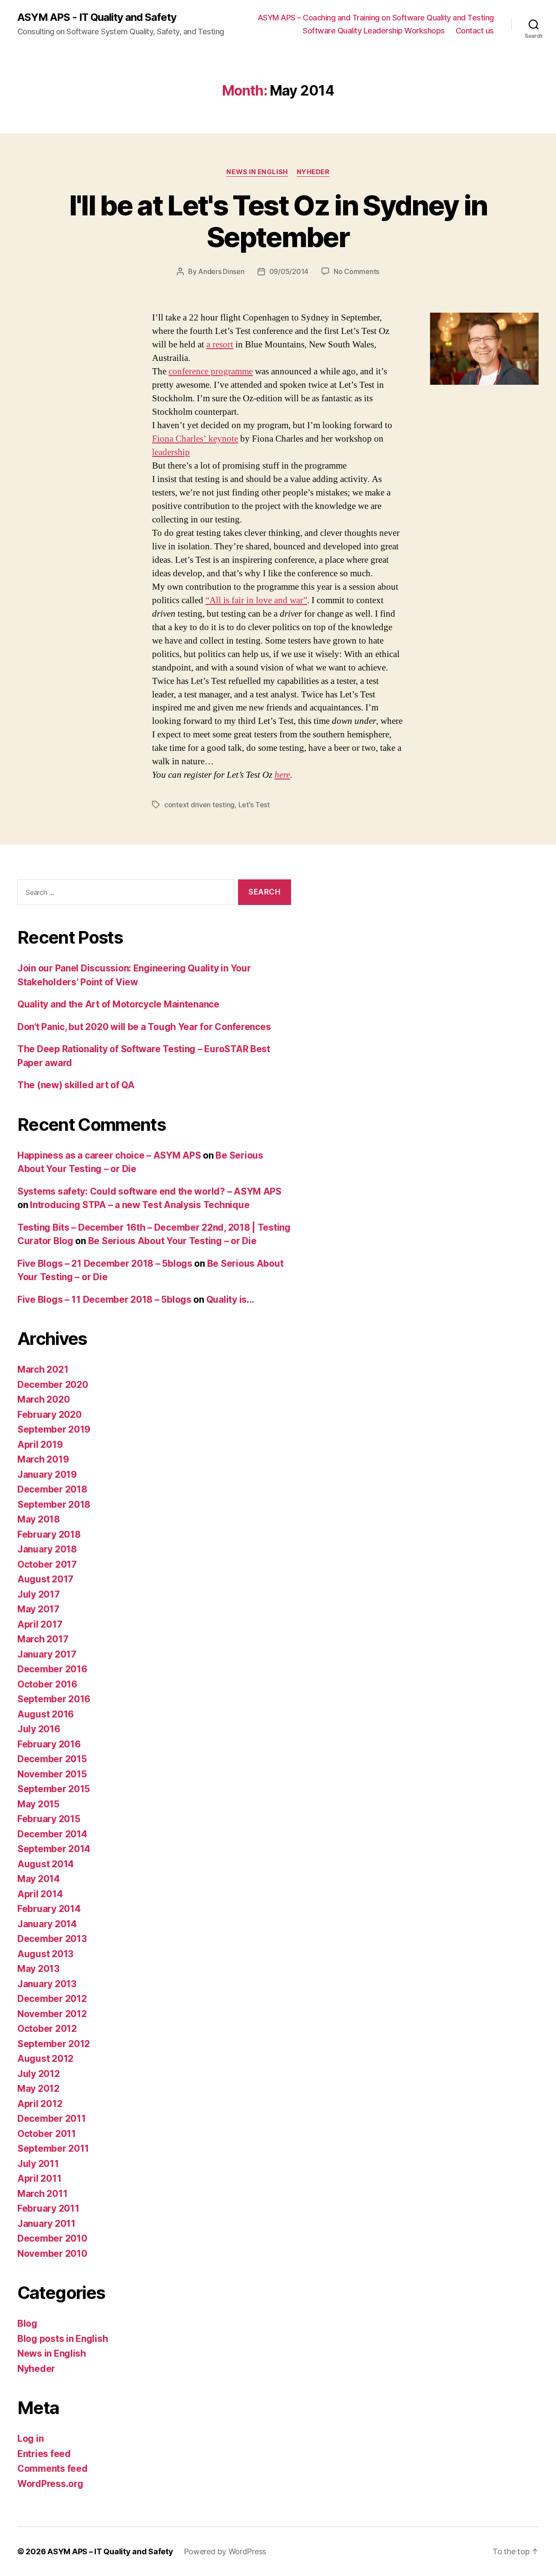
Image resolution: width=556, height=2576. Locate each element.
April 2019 (40, 1445)
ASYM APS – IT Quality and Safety (110, 2551)
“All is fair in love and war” (256, 600)
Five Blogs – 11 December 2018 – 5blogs (104, 1300)
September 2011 (53, 2148)
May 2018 (39, 1519)
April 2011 (39, 2178)
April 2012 (40, 2104)
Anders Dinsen (221, 271)
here (282, 775)
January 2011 (46, 2224)
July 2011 (38, 2164)
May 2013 (38, 1969)
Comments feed (53, 2469)
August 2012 (45, 2059)
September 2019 (54, 1429)
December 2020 (53, 1385)
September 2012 (54, 2044)
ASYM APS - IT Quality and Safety (97, 17)
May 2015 (38, 1804)
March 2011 (42, 2194)
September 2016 (54, 1699)
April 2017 (40, 1624)
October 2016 (47, 1684)
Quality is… (230, 1300)
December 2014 (52, 1834)
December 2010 (52, 2238)
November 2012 (52, 2014)
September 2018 (54, 1504)
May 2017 (38, 1609)
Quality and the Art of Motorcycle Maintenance (118, 1004)
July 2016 (39, 1729)
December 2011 (52, 2119)
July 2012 (39, 2074)
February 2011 (48, 2208)
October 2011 (47, 2134)
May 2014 (39, 1879)
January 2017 (47, 1654)
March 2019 (43, 1459)
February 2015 (49, 1819)
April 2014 (40, 1894)
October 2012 (47, 2029)
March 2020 (43, 1399)
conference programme (211, 372)
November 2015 (52, 1774)
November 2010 (52, 2254)
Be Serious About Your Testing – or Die (172, 1241)
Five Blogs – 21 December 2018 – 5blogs (105, 1263)
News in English (257, 172)
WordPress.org (50, 2484)
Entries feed (44, 2454)
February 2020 (50, 1415)
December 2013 (52, 1939)
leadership (171, 452)
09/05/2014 (289, 271)
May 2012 (38, 2089)
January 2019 (47, 1475)
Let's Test (254, 805)
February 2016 (49, 1744)
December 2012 (52, 1999)
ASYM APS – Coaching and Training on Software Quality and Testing (376, 18)
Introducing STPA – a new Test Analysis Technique (140, 1205)
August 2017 (45, 1579)
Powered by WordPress (225, 2551)
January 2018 (47, 1549)
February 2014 (49, 1909)
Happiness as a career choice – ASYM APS (109, 1155)
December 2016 (52, 1669)
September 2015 (54, 1789)
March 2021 (43, 1369)
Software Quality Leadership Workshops (374, 31)
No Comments (356, 271)
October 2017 (47, 1564)
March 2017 (43, 1639)
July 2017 (39, 1594)
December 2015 (52, 1759)
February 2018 (49, 1534)
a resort (220, 345)
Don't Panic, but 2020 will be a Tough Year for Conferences (144, 1027)
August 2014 (46, 1864)
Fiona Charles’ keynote (195, 439)
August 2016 (46, 1714)
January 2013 (47, 1984)
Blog (27, 2323)
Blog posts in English (63, 2339)
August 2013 (45, 1954)
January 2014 (47, 1924)
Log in (30, 2439)
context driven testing (199, 805)
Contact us (475, 31)
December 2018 (52, 1489)
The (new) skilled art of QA (76, 1085)
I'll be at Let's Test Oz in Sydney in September (278, 221)
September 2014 (54, 1849)
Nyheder (313, 172)
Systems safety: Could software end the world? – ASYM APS (149, 1191)
